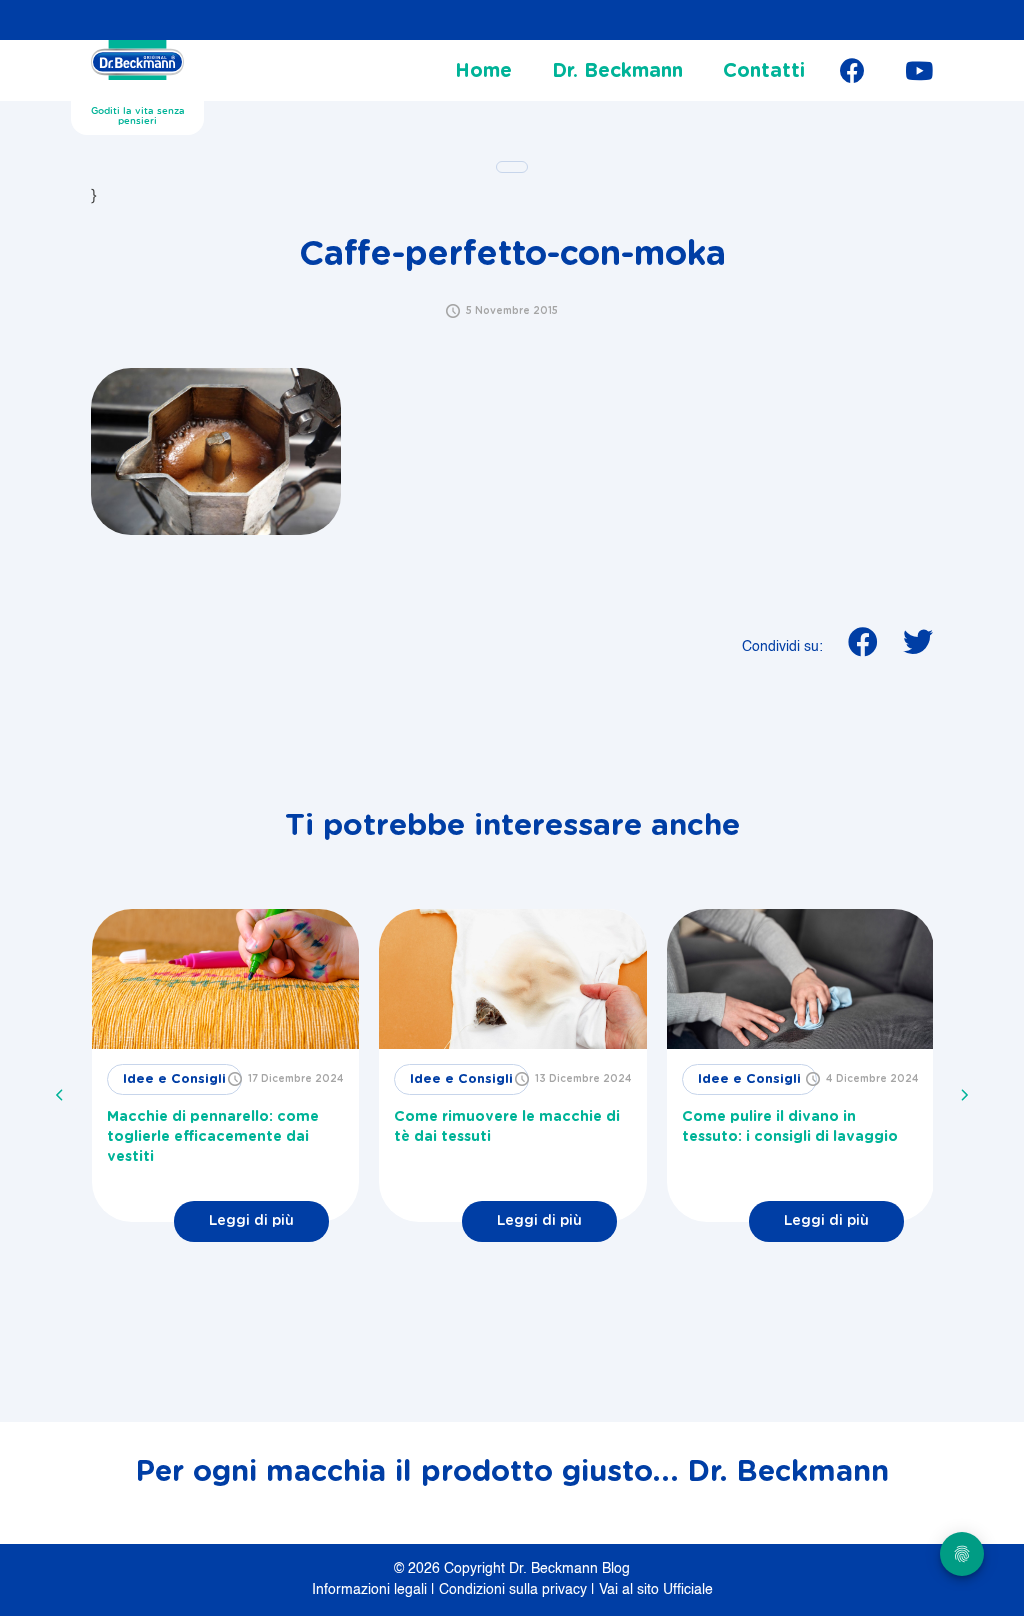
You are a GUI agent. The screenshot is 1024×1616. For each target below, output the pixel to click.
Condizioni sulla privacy (515, 1590)
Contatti (764, 71)
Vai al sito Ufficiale (656, 1590)
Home (483, 71)
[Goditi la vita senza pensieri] (137, 65)
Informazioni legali (371, 1590)
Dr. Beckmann (617, 71)
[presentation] (60, 1095)
